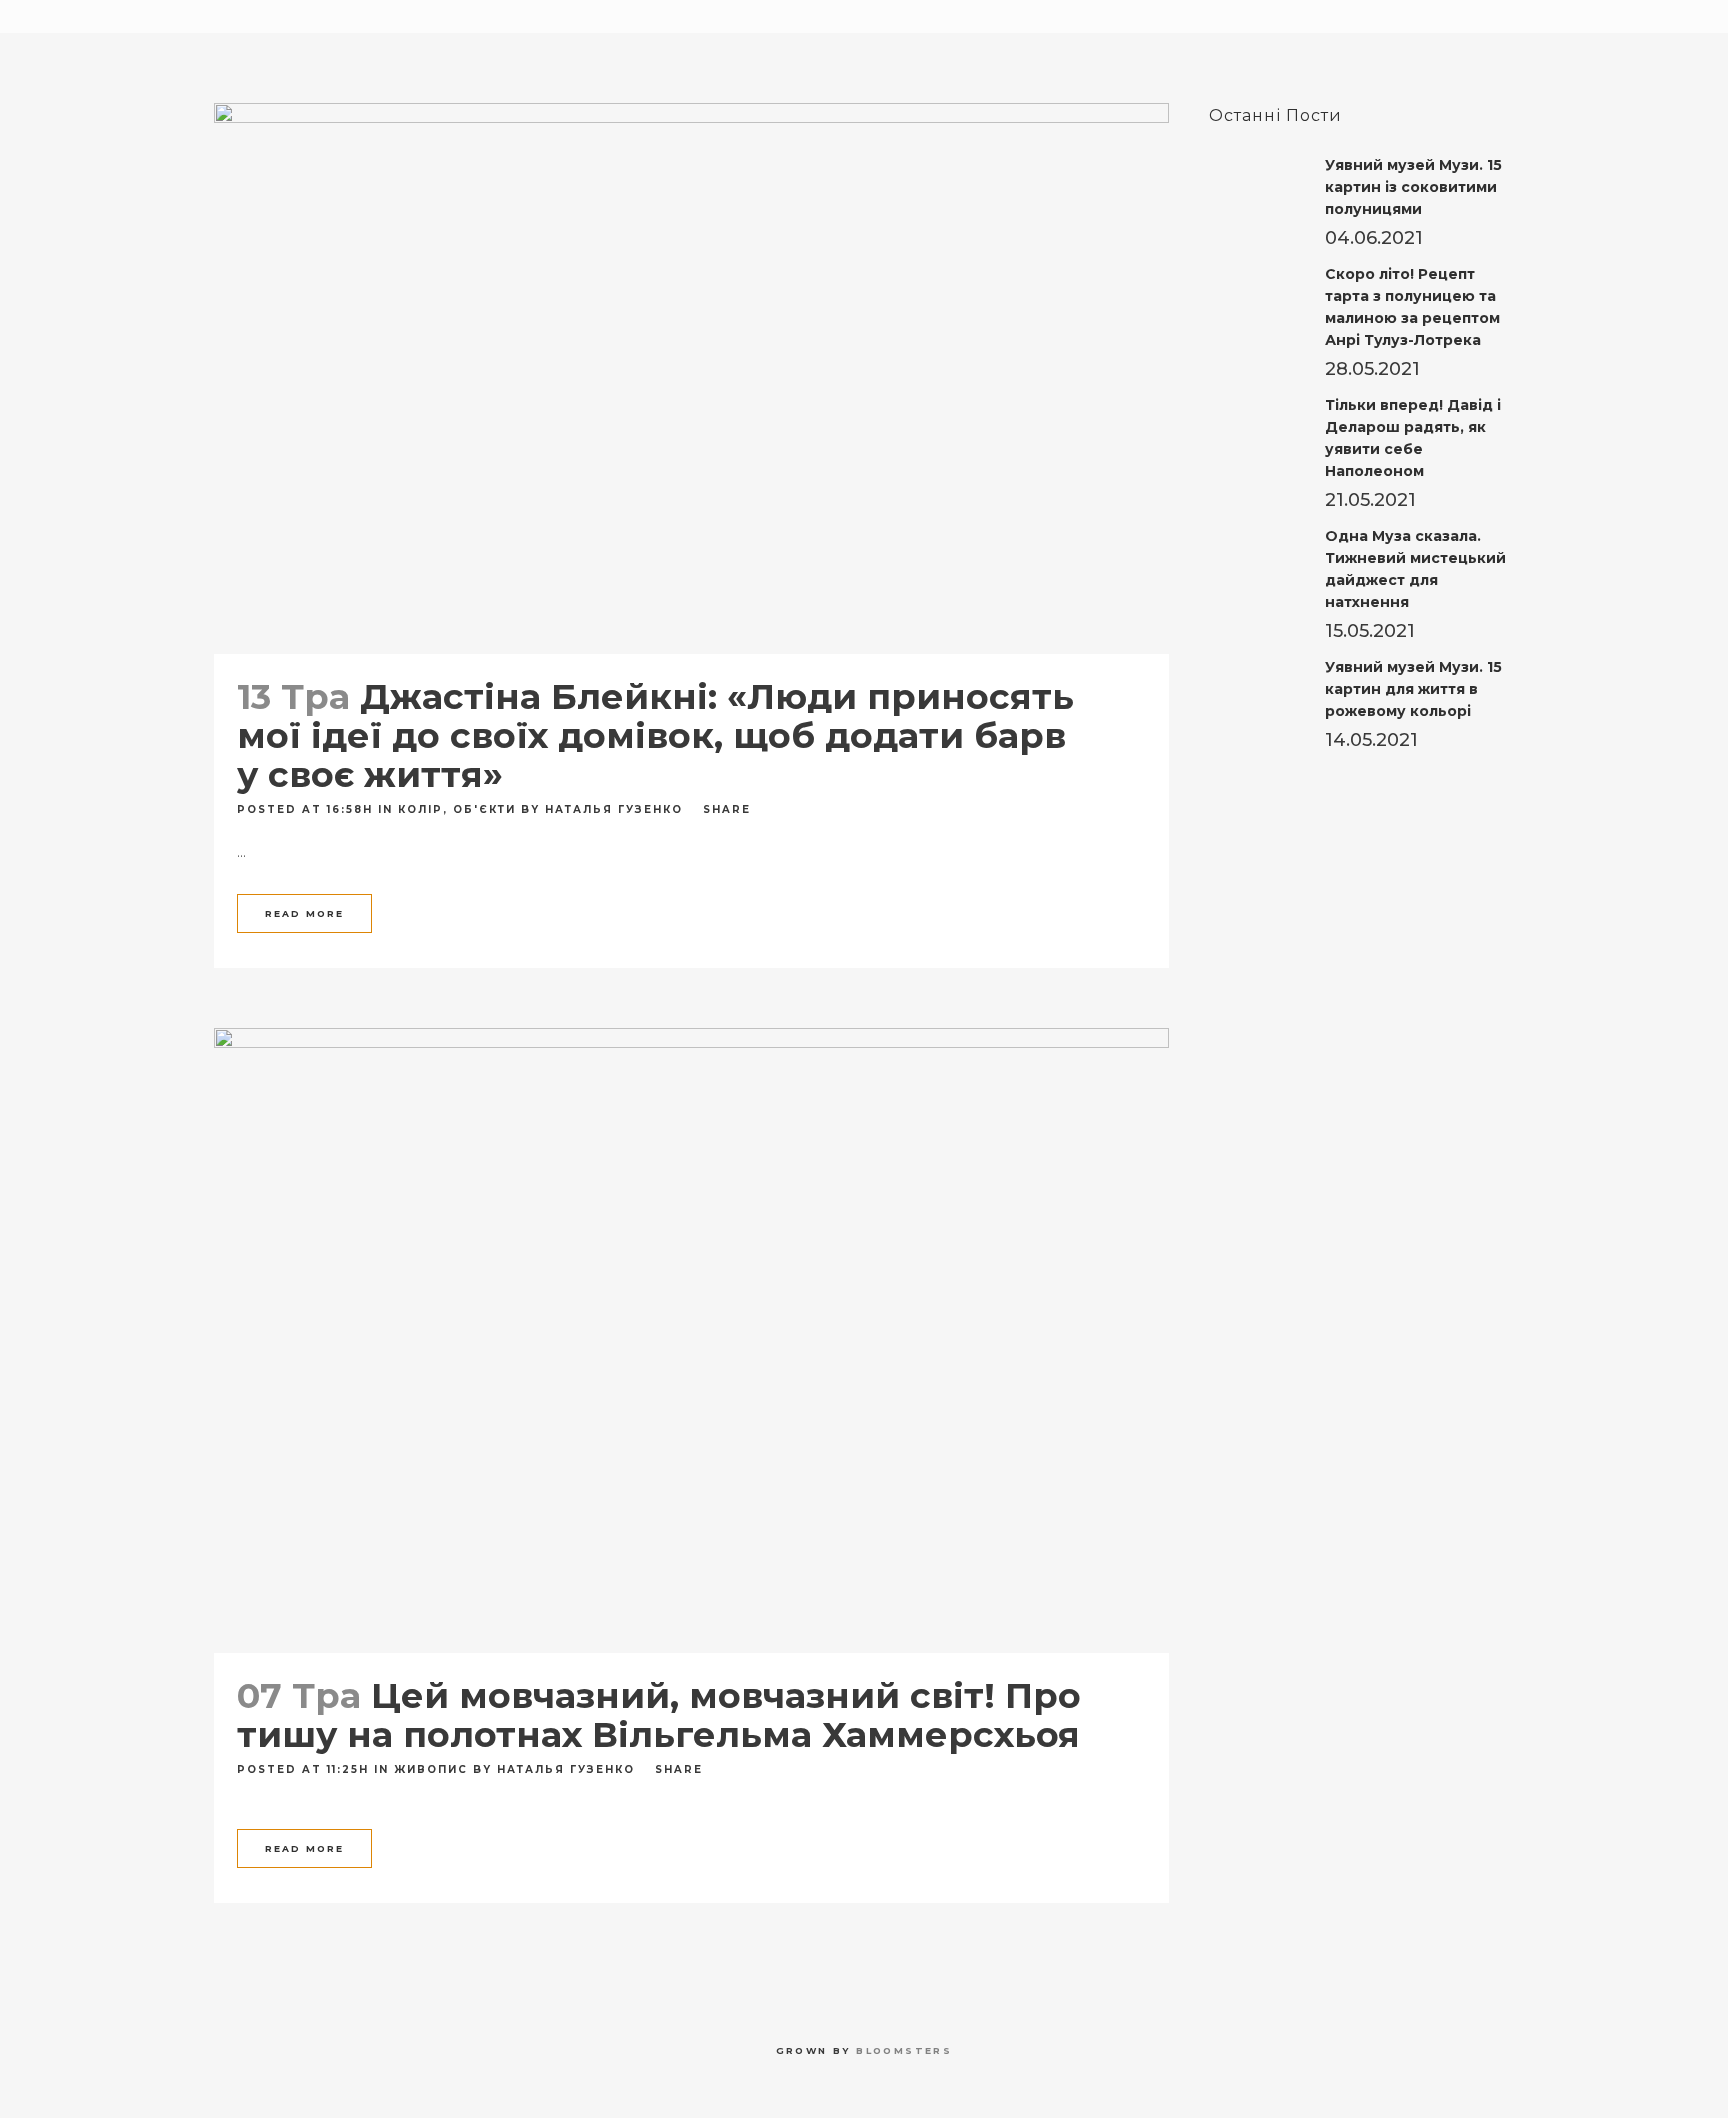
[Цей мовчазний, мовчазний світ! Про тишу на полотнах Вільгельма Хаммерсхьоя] (691, 1340)
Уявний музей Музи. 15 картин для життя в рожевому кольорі (1413, 689)
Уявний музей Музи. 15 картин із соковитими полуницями (1413, 187)
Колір (420, 809)
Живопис (431, 1769)
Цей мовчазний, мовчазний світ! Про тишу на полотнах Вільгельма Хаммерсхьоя (659, 1715)
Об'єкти (484, 809)
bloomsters (904, 2050)
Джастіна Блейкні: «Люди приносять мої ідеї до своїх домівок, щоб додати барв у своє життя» (655, 735)
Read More (304, 913)
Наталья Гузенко (614, 809)
